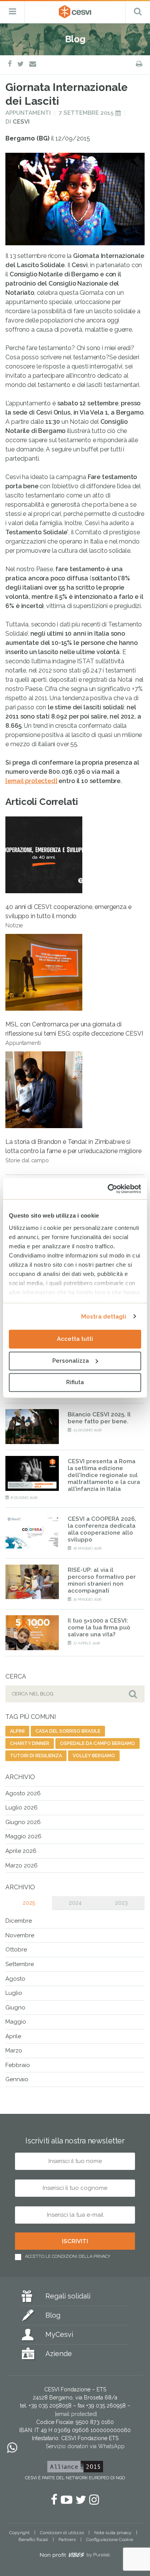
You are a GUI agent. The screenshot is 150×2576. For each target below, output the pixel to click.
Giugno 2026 (23, 1822)
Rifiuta (75, 1382)
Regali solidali (68, 2296)
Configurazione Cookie (110, 2540)
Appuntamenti (28, 113)
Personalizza (71, 1361)
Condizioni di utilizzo (62, 2533)
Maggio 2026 (23, 1836)
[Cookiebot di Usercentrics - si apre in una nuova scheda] (108, 1189)
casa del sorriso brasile (68, 1731)
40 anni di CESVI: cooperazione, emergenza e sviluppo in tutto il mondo (68, 916)
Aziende (59, 2354)
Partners (67, 2540)
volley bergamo (94, 1756)
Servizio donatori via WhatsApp (85, 2446)
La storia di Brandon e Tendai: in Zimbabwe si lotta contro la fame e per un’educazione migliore (73, 1151)
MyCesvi (59, 2334)
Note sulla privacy (113, 2533)
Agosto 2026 (23, 1793)
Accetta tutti (75, 1339)
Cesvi (21, 122)
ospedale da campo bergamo (97, 1743)
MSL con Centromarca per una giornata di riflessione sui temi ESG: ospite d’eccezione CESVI (74, 1033)
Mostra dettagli (104, 1317)
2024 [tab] (75, 1903)
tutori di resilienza (36, 1756)
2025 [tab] (29, 1903)
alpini (17, 1731)
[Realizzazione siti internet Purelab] (75, 2556)
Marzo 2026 (22, 1865)
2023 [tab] (121, 1903)
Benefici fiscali (33, 2540)
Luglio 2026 (22, 1808)
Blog (53, 2315)
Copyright (19, 2533)
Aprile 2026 (21, 1851)
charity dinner (30, 1743)
